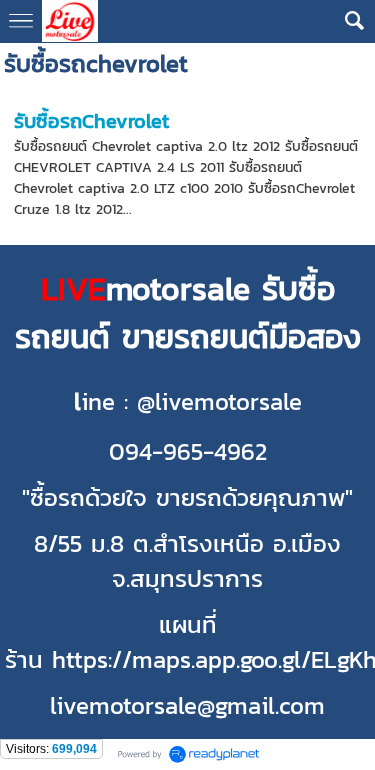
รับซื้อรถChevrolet (91, 121)
